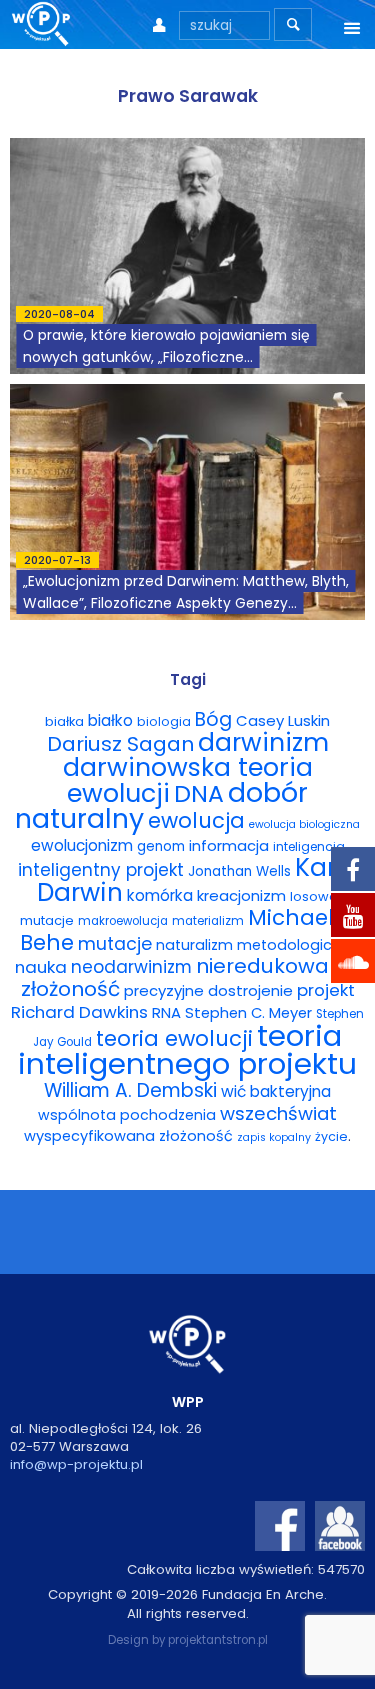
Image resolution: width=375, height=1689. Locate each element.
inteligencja (309, 846)
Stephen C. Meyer (248, 1013)
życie (331, 1136)
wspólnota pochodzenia (127, 1115)
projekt (326, 990)
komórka (160, 895)
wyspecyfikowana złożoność (128, 1136)
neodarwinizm (131, 967)
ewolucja (196, 820)
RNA (166, 1012)
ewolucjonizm (82, 845)
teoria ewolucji (174, 1038)
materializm (208, 921)
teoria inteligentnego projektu (187, 1049)
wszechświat (278, 1113)
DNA (199, 793)
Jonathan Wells (239, 871)
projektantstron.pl (218, 1640)
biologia (164, 721)
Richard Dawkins (79, 1012)
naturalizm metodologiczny (256, 945)
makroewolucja (123, 921)
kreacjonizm (241, 895)
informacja (229, 846)
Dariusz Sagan (120, 744)
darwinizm (263, 742)
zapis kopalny (274, 1137)
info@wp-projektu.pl (76, 1464)
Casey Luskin (283, 720)
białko (110, 720)
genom (161, 846)
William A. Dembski (130, 1090)
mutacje (115, 944)
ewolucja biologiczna (304, 824)
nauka (41, 967)
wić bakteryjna (276, 1091)
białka (64, 721)
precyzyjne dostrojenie (208, 990)
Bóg (213, 719)
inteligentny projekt (101, 870)
